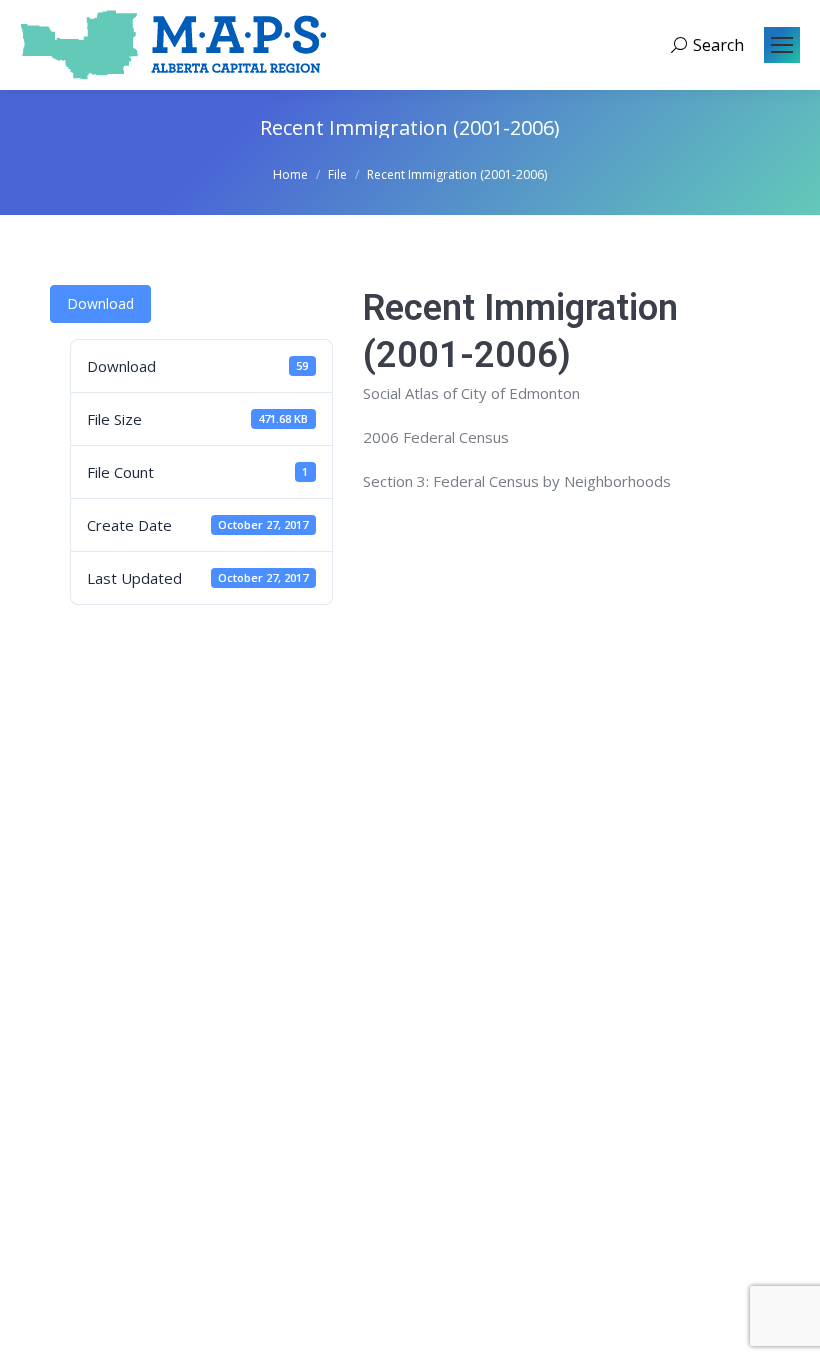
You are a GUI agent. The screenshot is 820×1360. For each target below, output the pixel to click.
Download (100, 303)
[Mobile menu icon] (782, 45)
